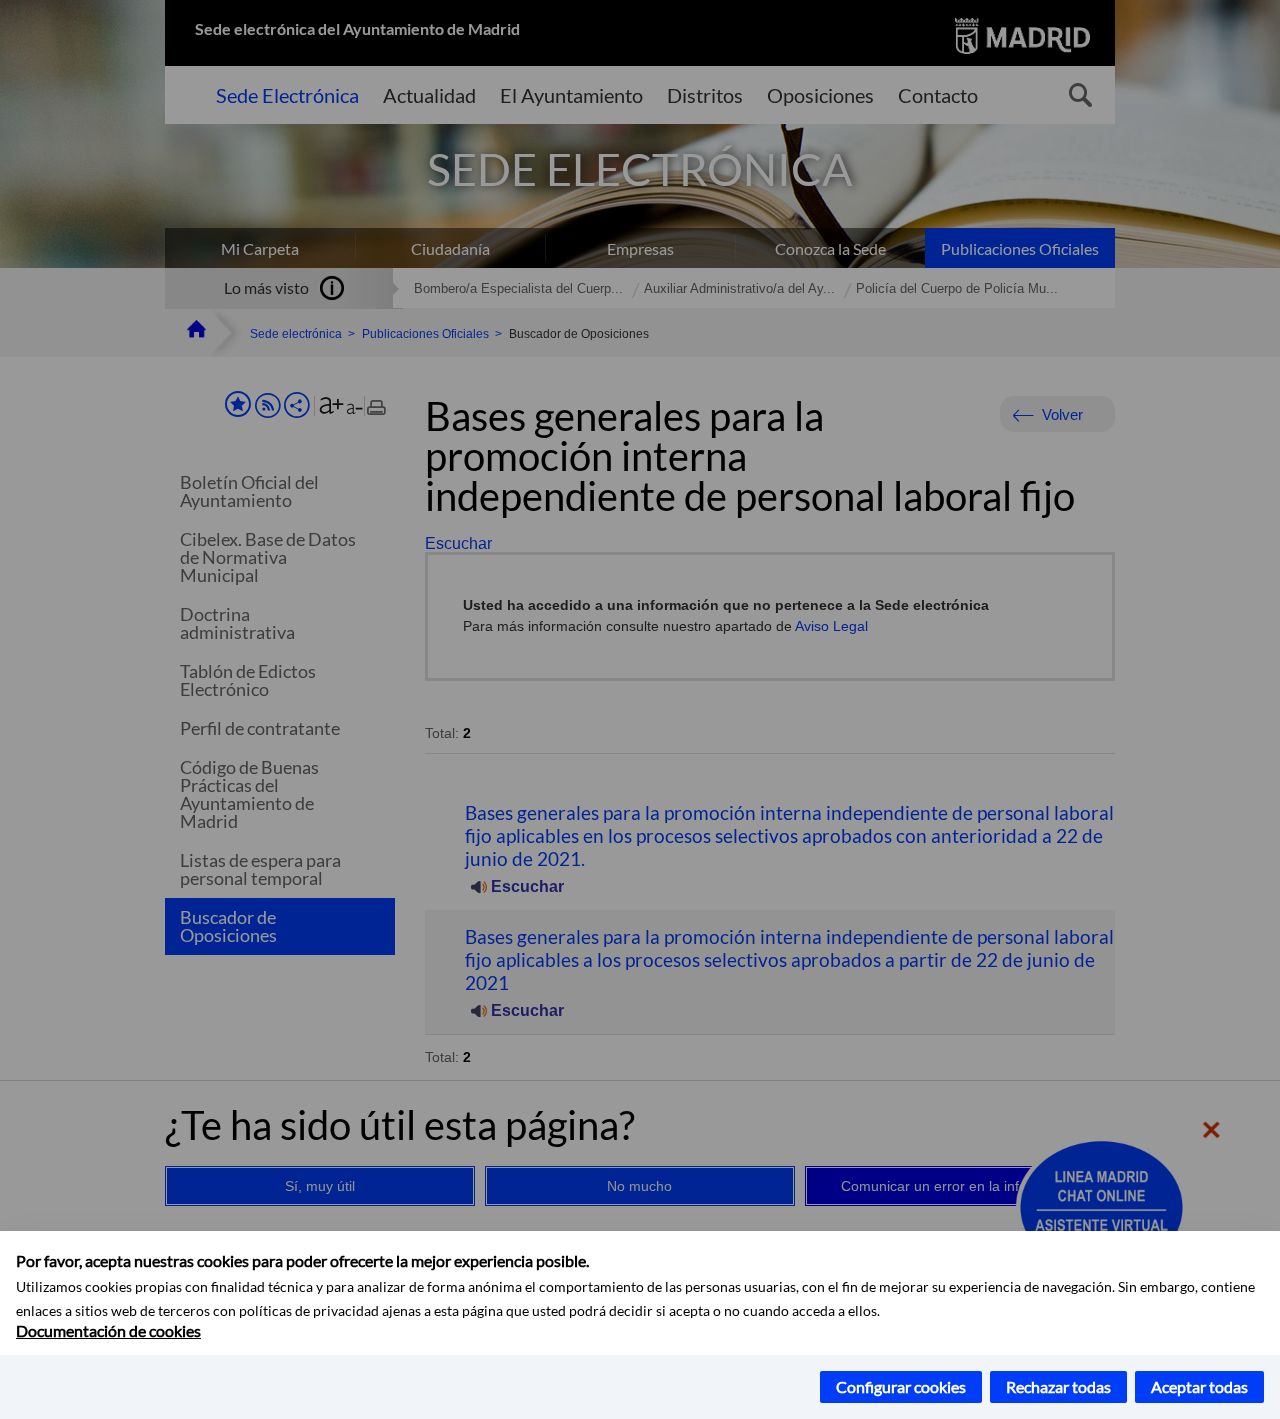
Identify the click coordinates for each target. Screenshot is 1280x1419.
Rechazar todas (1058, 1386)
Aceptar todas (1199, 1386)
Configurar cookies (901, 1386)
